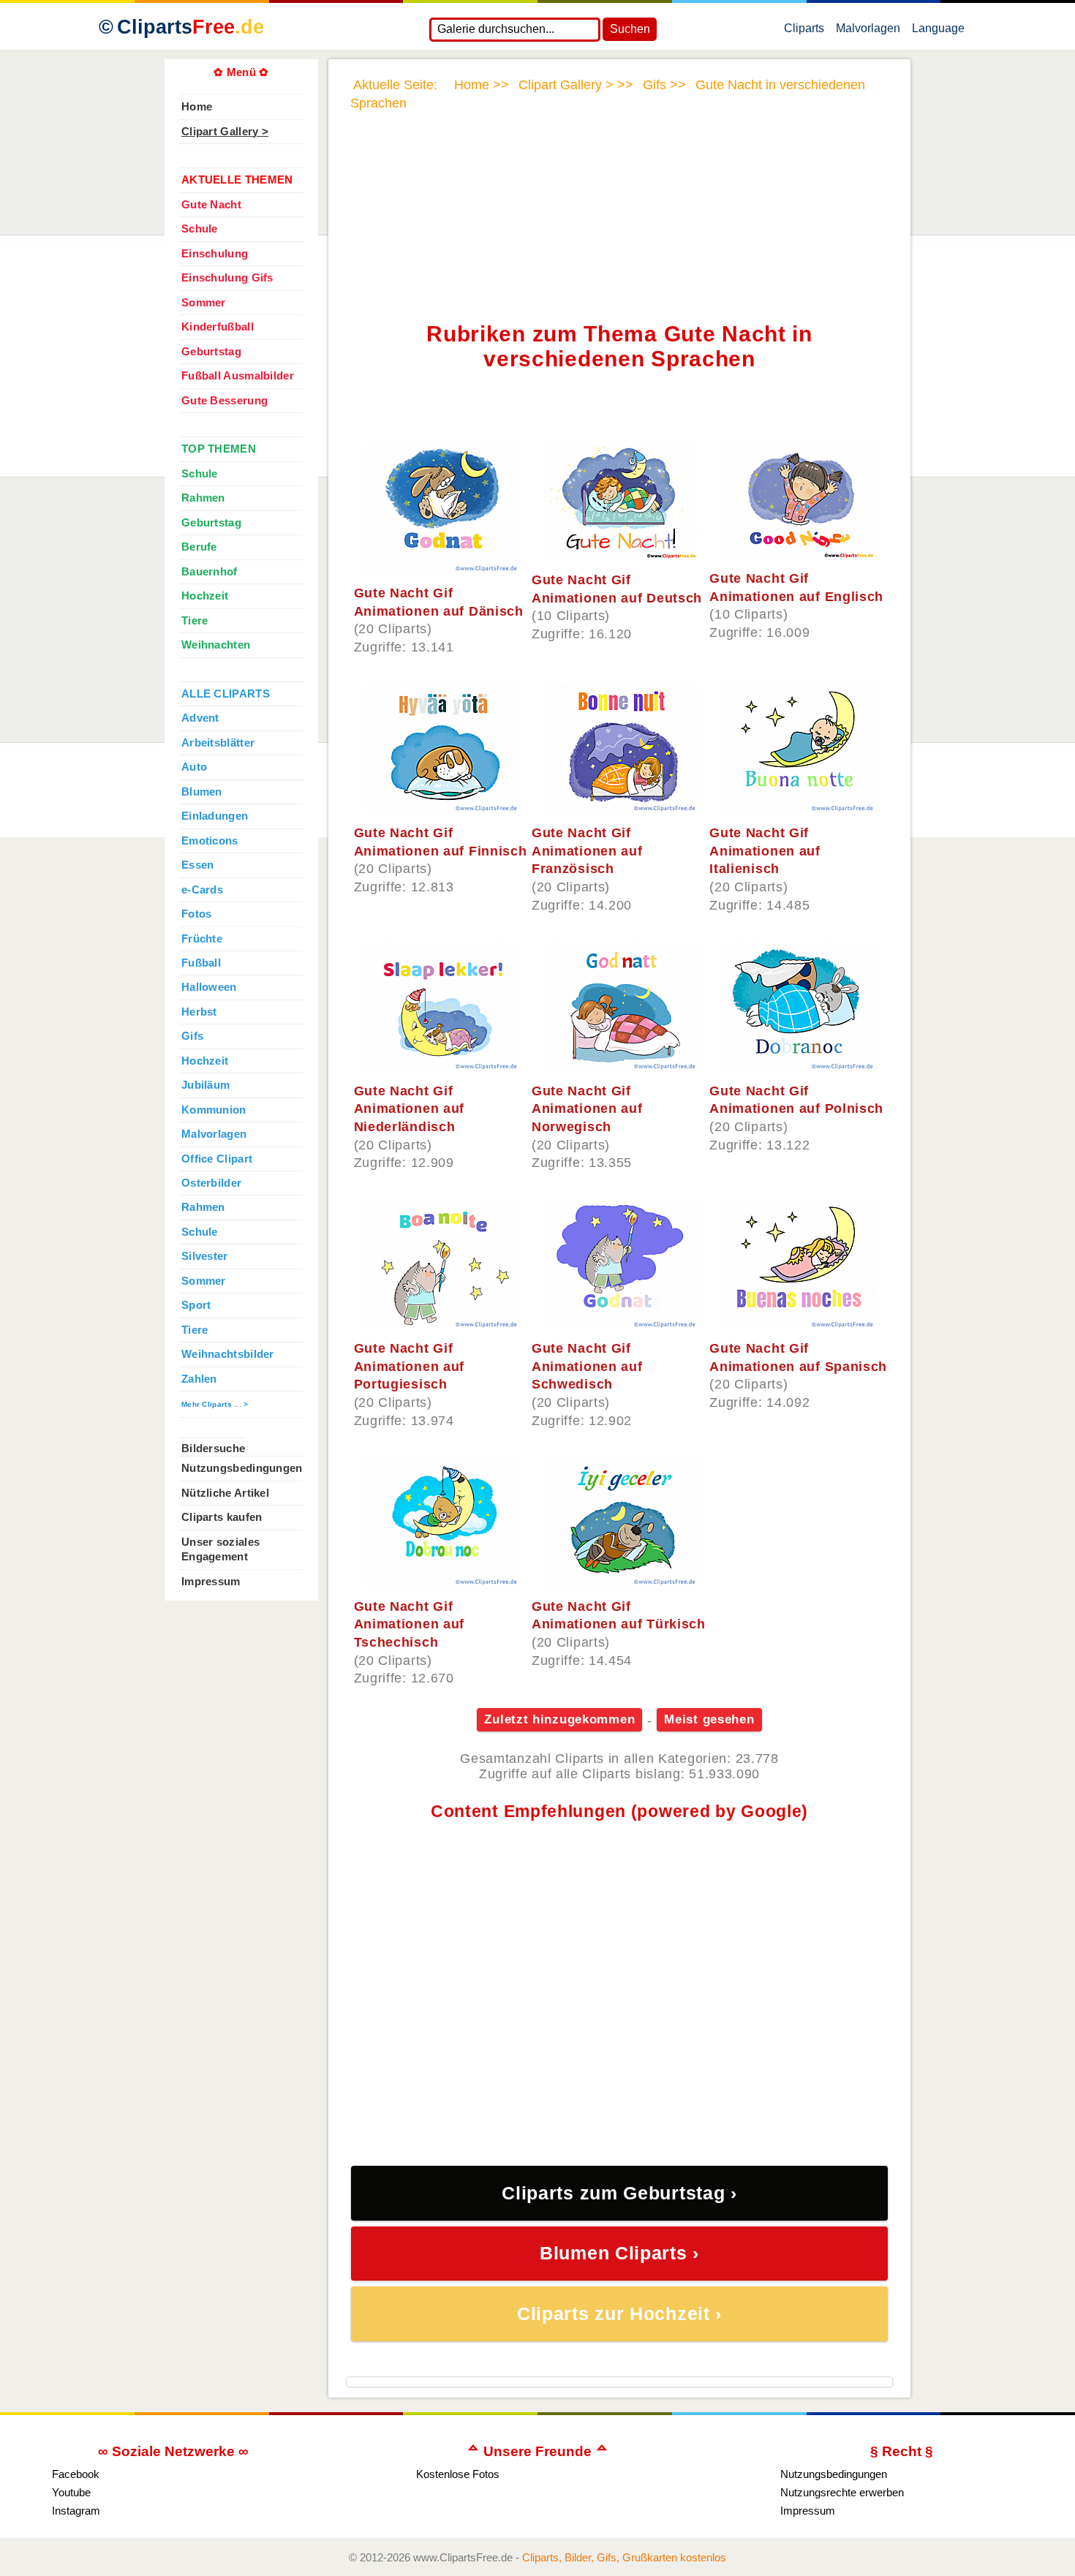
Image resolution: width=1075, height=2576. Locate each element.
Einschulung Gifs (227, 278)
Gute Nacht (211, 205)
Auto (194, 767)
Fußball (201, 963)
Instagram (76, 2511)
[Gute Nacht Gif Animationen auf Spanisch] (799, 1324)
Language (938, 31)
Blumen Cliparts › (619, 2253)
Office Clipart (217, 1159)
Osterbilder (211, 1183)
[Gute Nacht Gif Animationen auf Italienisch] (799, 808)
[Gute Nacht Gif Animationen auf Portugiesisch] (442, 1324)
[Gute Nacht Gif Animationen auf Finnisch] (442, 808)
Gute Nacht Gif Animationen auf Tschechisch (410, 1624)
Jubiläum (205, 1085)
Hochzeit (205, 596)
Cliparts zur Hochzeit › (619, 2314)
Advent (200, 718)
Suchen (630, 29)
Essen (197, 865)
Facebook (76, 2474)
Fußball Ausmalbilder (238, 376)
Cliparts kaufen (222, 1517)
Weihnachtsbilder (228, 1354)
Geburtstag (211, 352)
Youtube (71, 2492)
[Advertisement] (619, 178)
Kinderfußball (218, 327)
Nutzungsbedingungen (242, 1468)
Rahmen (203, 498)
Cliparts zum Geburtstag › (619, 2193)
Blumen (202, 792)
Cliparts (191, 27)
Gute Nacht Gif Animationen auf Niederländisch (410, 1109)
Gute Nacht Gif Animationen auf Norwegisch (587, 1109)
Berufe (199, 547)
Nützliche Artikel (225, 1493)
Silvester (205, 1256)
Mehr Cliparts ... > (215, 1404)
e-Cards (202, 890)
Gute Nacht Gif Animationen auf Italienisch (765, 851)
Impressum (211, 1582)
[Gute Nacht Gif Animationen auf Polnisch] (799, 1066)
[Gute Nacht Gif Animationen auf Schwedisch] (621, 1324)
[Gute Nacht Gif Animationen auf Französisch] (621, 808)
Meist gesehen (709, 1719)
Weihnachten (216, 645)
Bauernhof (210, 572)
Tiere (195, 621)
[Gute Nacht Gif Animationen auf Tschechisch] (442, 1582)
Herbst (199, 1012)
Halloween (209, 987)
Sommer (204, 303)
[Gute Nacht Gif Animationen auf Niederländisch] (442, 1066)
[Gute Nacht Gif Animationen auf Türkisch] (621, 1582)
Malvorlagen (868, 31)
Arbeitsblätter (218, 743)
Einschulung (215, 254)
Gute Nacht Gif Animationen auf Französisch (587, 851)
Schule (200, 229)
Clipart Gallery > (225, 132)
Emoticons (210, 841)
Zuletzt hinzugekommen (559, 1719)
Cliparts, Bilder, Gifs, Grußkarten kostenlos (624, 2557)
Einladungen (215, 816)
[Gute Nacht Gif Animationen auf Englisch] (798, 554)
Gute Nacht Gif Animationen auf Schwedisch (587, 1366)
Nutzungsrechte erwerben (842, 2492)
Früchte (202, 939)
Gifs (192, 1036)
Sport (196, 1305)
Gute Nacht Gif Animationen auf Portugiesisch (410, 1366)
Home (197, 107)
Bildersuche (213, 1448)
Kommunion (214, 1110)
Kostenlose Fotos (458, 2474)
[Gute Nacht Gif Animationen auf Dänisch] (442, 568)
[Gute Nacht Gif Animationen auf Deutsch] (621, 555)
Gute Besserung (225, 401)
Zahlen (199, 1379)
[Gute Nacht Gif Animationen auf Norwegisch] (621, 1066)
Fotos (196, 914)
